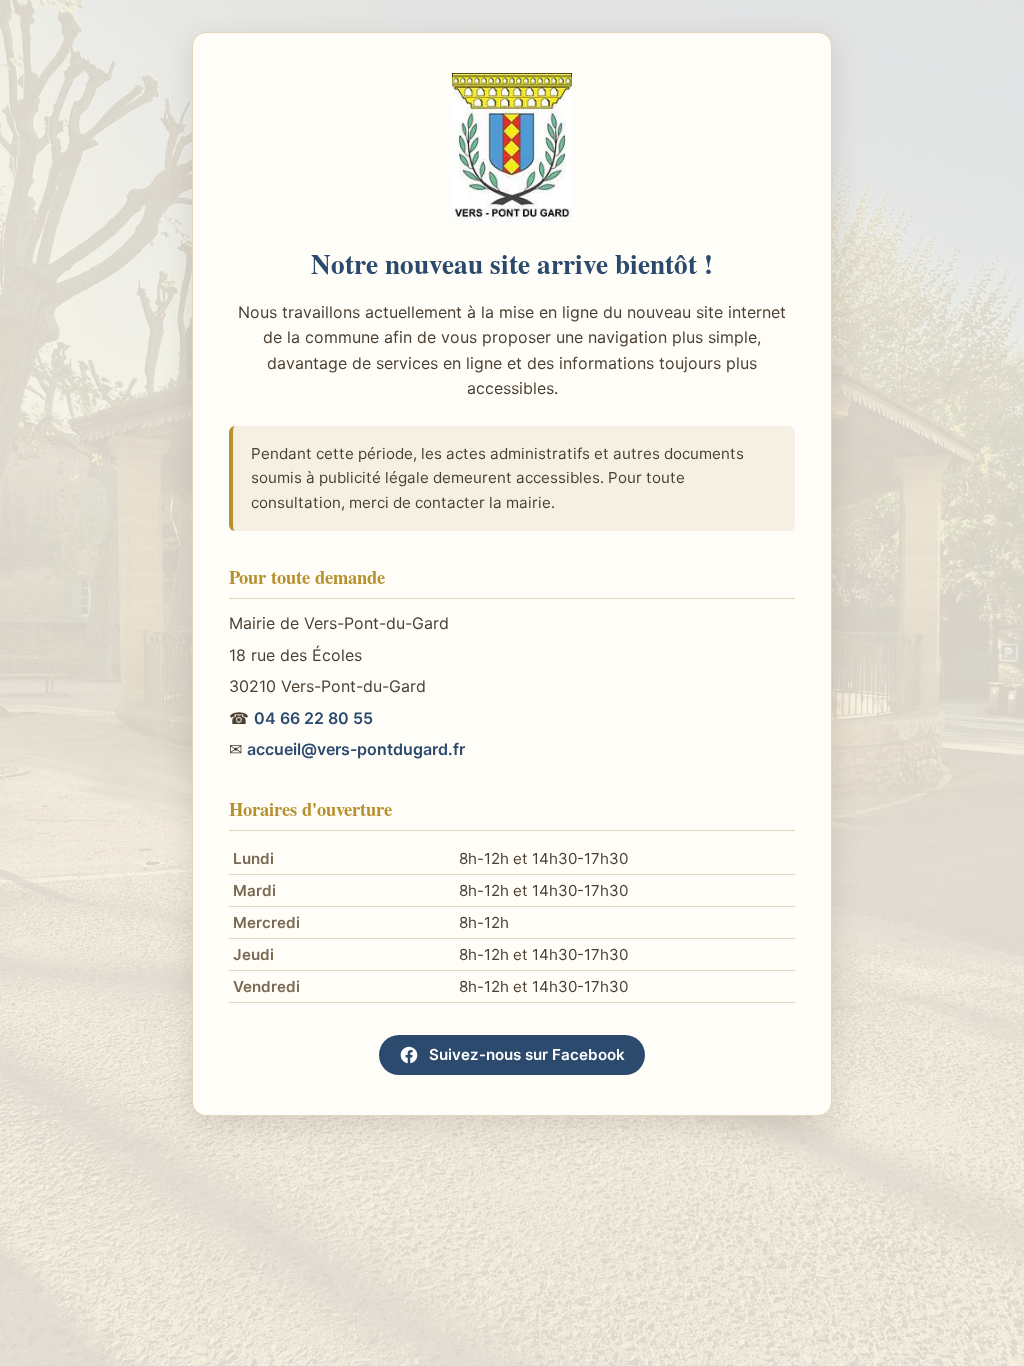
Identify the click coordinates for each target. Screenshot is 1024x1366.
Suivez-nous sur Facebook (527, 1054)
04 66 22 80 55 (313, 718)
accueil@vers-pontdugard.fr (356, 749)
